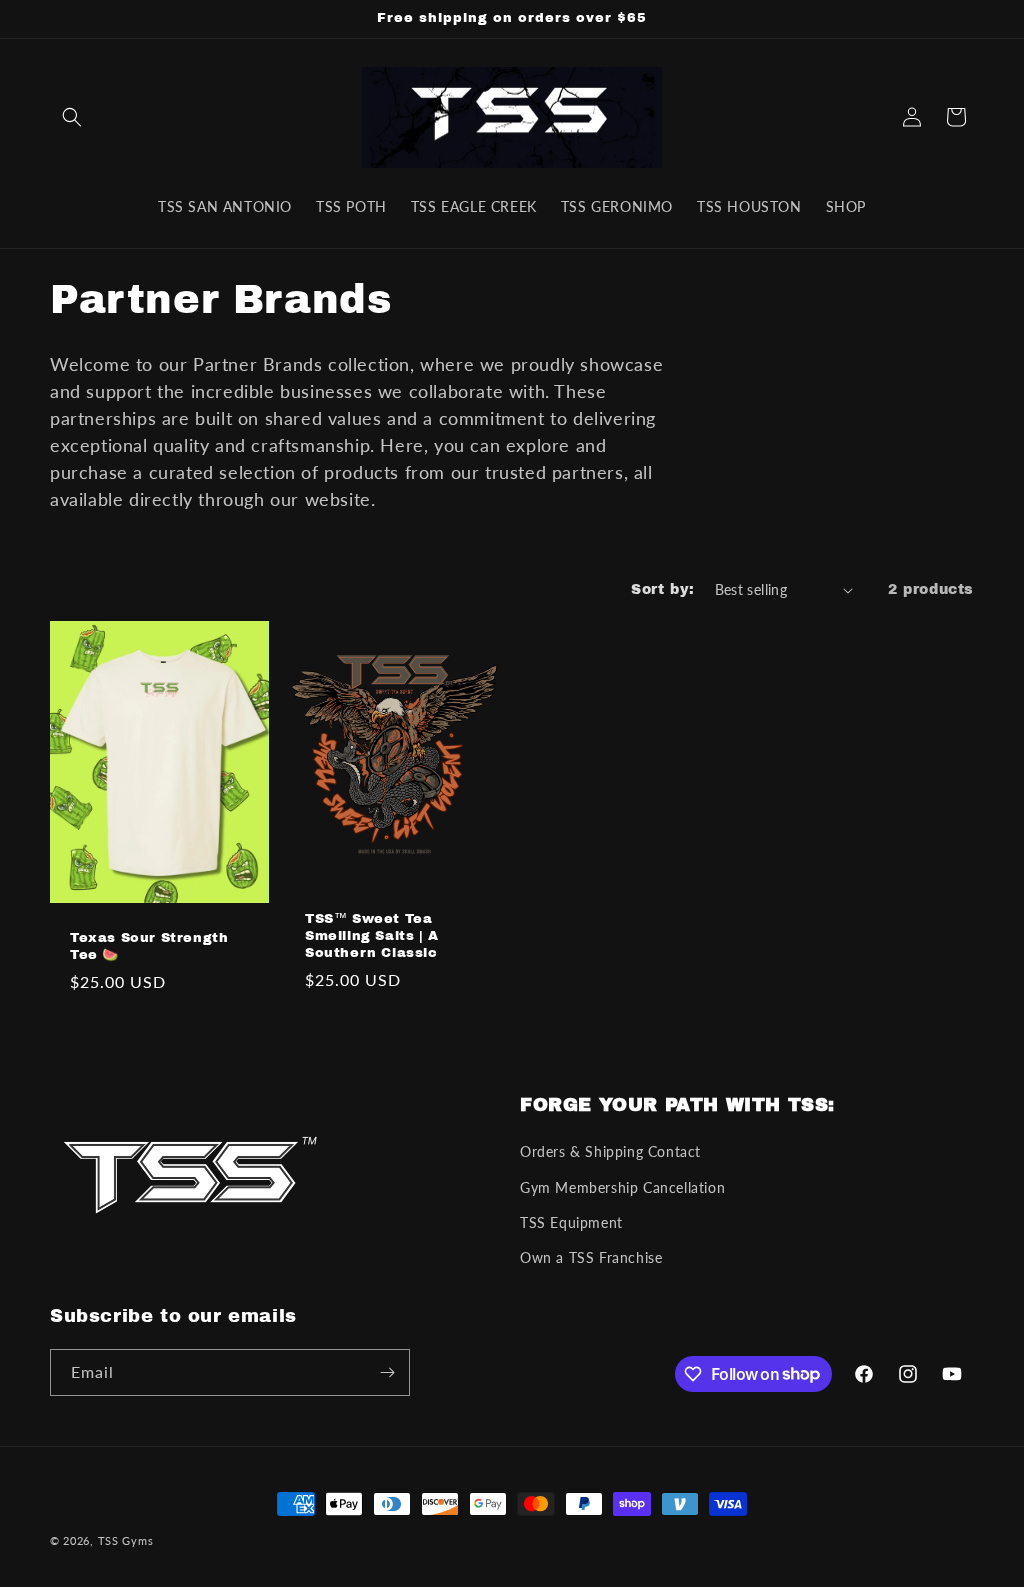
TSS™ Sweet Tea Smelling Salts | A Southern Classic (372, 936)
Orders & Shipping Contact (610, 1151)
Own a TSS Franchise (591, 1257)
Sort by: (662, 589)
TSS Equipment (571, 1222)
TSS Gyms (126, 1540)
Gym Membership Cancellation (622, 1187)
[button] (72, 117)
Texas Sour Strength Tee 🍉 (149, 946)
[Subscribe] (387, 1372)
